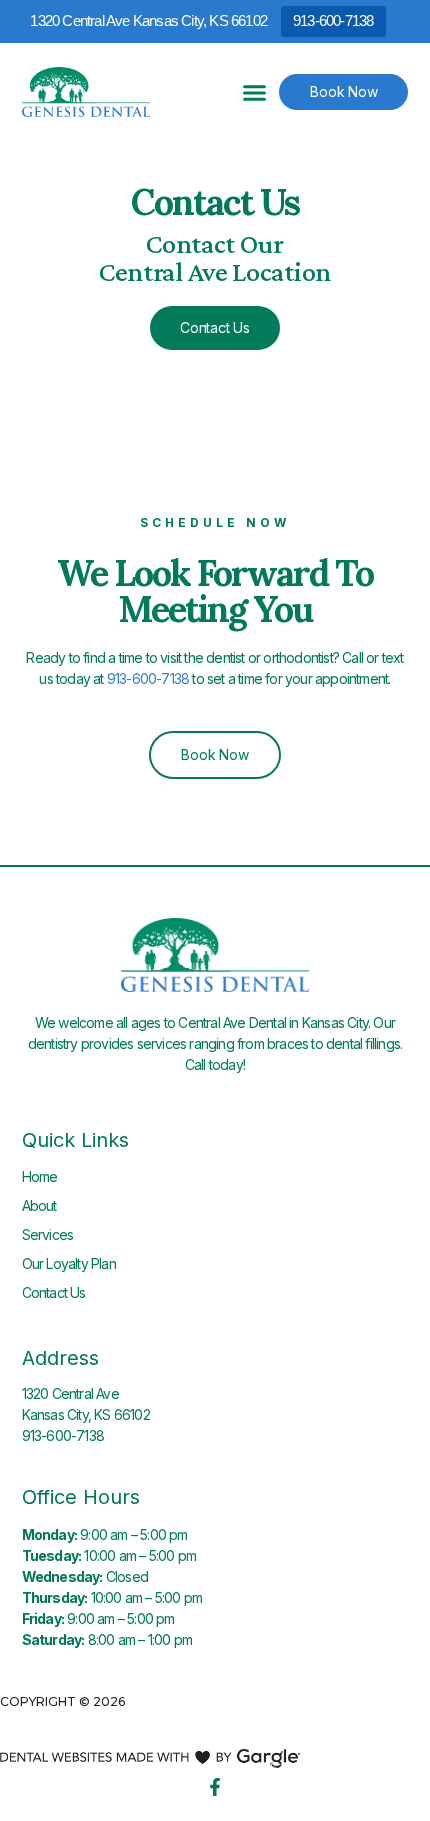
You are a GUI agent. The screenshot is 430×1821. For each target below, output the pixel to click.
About (39, 1205)
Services (48, 1234)
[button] (255, 92)
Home (40, 1176)
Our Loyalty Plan (69, 1263)
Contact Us (54, 1292)
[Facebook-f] (215, 1787)
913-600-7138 (333, 20)
